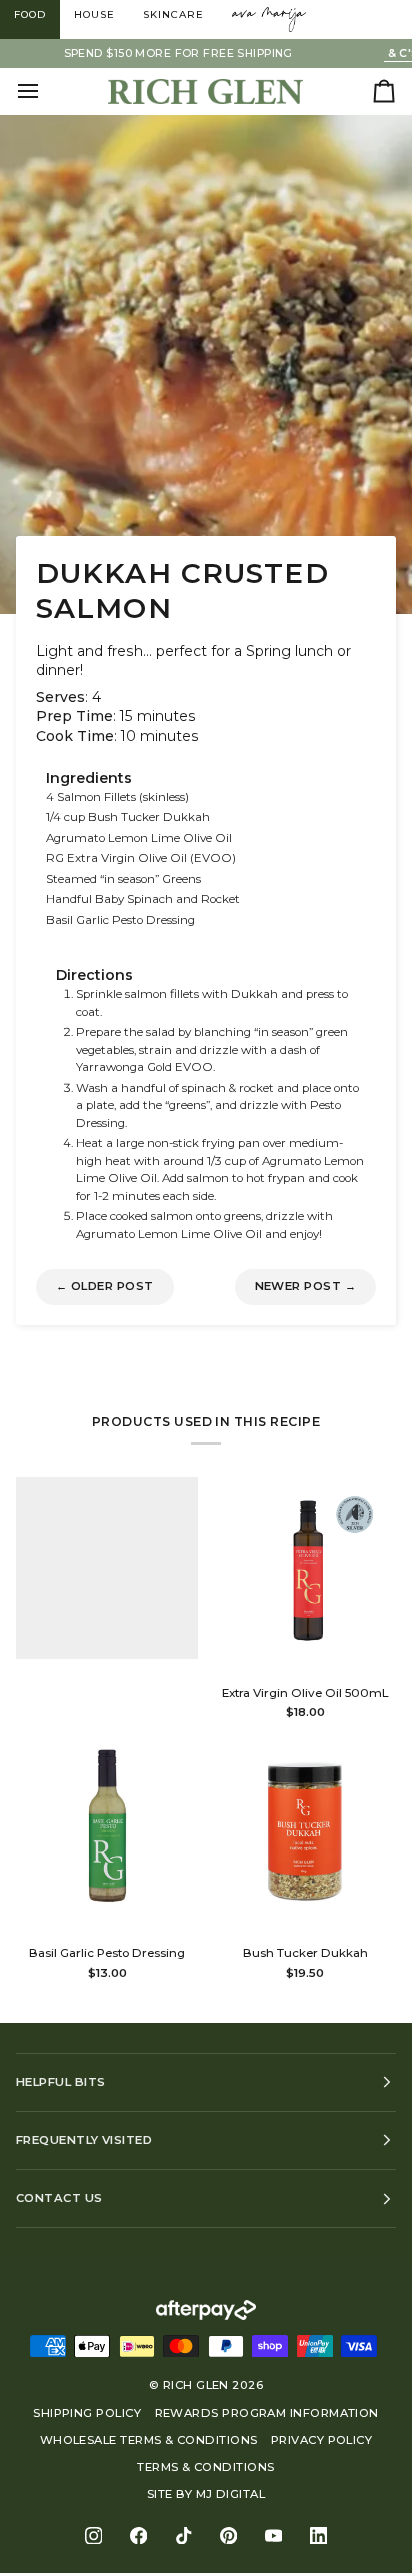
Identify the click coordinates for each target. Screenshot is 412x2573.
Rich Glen (196, 2385)
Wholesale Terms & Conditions (149, 2440)
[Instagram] (93, 2535)
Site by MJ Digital (206, 2494)
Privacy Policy (321, 2440)
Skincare (173, 14)
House (94, 14)
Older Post (105, 1286)
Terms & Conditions (205, 2467)
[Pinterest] (228, 2535)
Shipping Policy (87, 2413)
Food (30, 14)
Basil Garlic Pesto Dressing (107, 1953)
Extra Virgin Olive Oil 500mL (305, 1693)
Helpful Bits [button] (60, 2082)
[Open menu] (46, 91)
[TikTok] (183, 2535)
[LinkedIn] (318, 2535)
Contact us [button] (59, 2198)
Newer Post (306, 1286)
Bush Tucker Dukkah (305, 1953)
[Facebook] (138, 2535)
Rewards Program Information (267, 2413)
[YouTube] (273, 2535)
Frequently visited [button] (84, 2140)
